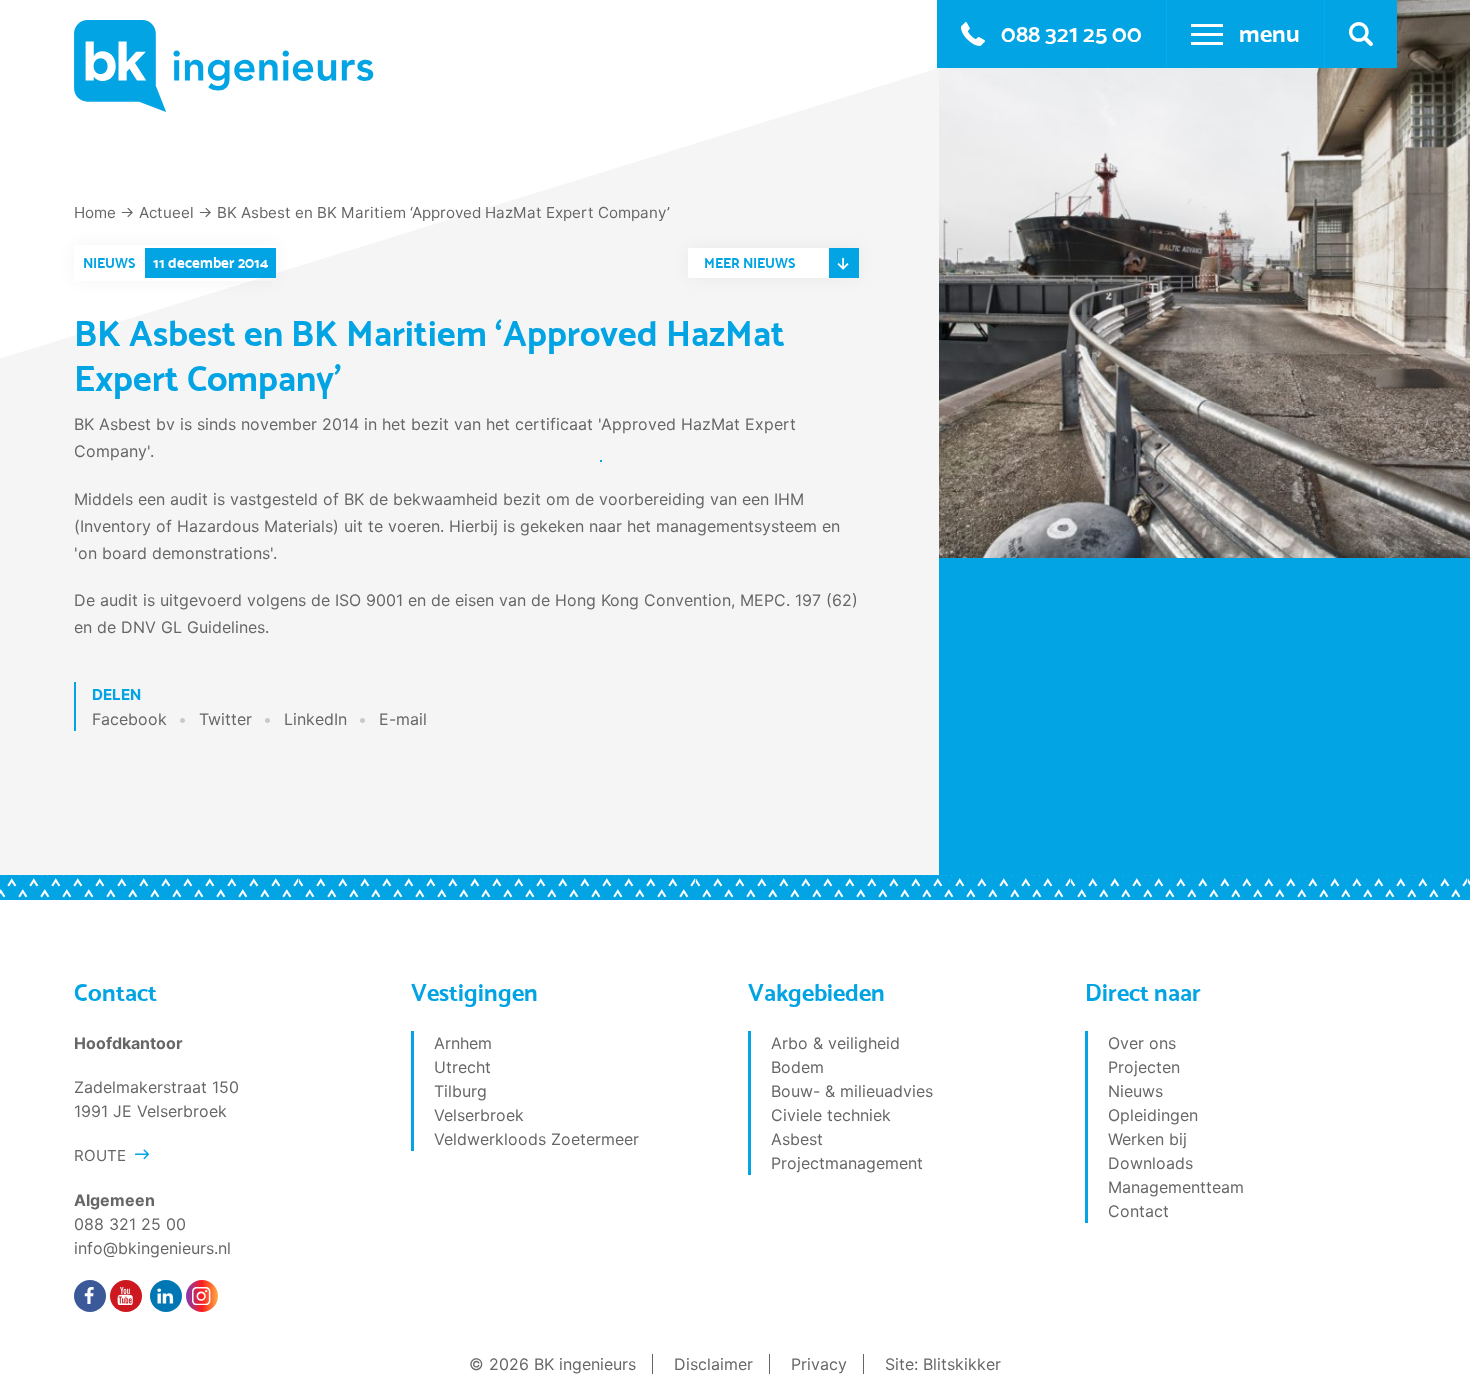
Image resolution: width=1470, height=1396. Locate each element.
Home (95, 212)
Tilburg (460, 1091)
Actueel (166, 212)
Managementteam (1176, 1187)
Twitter (225, 719)
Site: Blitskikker (943, 1364)
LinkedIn (315, 719)
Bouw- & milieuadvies (852, 1091)
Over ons (1142, 1043)
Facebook (129, 719)
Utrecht (462, 1067)
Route (100, 1155)
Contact (1138, 1211)
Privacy (819, 1364)
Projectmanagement (847, 1163)
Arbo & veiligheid (835, 1043)
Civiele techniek (831, 1115)
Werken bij (1147, 1139)
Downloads (1150, 1163)
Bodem (797, 1067)
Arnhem (463, 1043)
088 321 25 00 (1071, 33)
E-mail (403, 719)
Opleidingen (1153, 1115)
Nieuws (1135, 1091)
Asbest (797, 1139)
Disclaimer (713, 1364)
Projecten (1144, 1067)
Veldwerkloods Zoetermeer (536, 1139)
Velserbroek (479, 1115)
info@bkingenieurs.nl (152, 1248)
